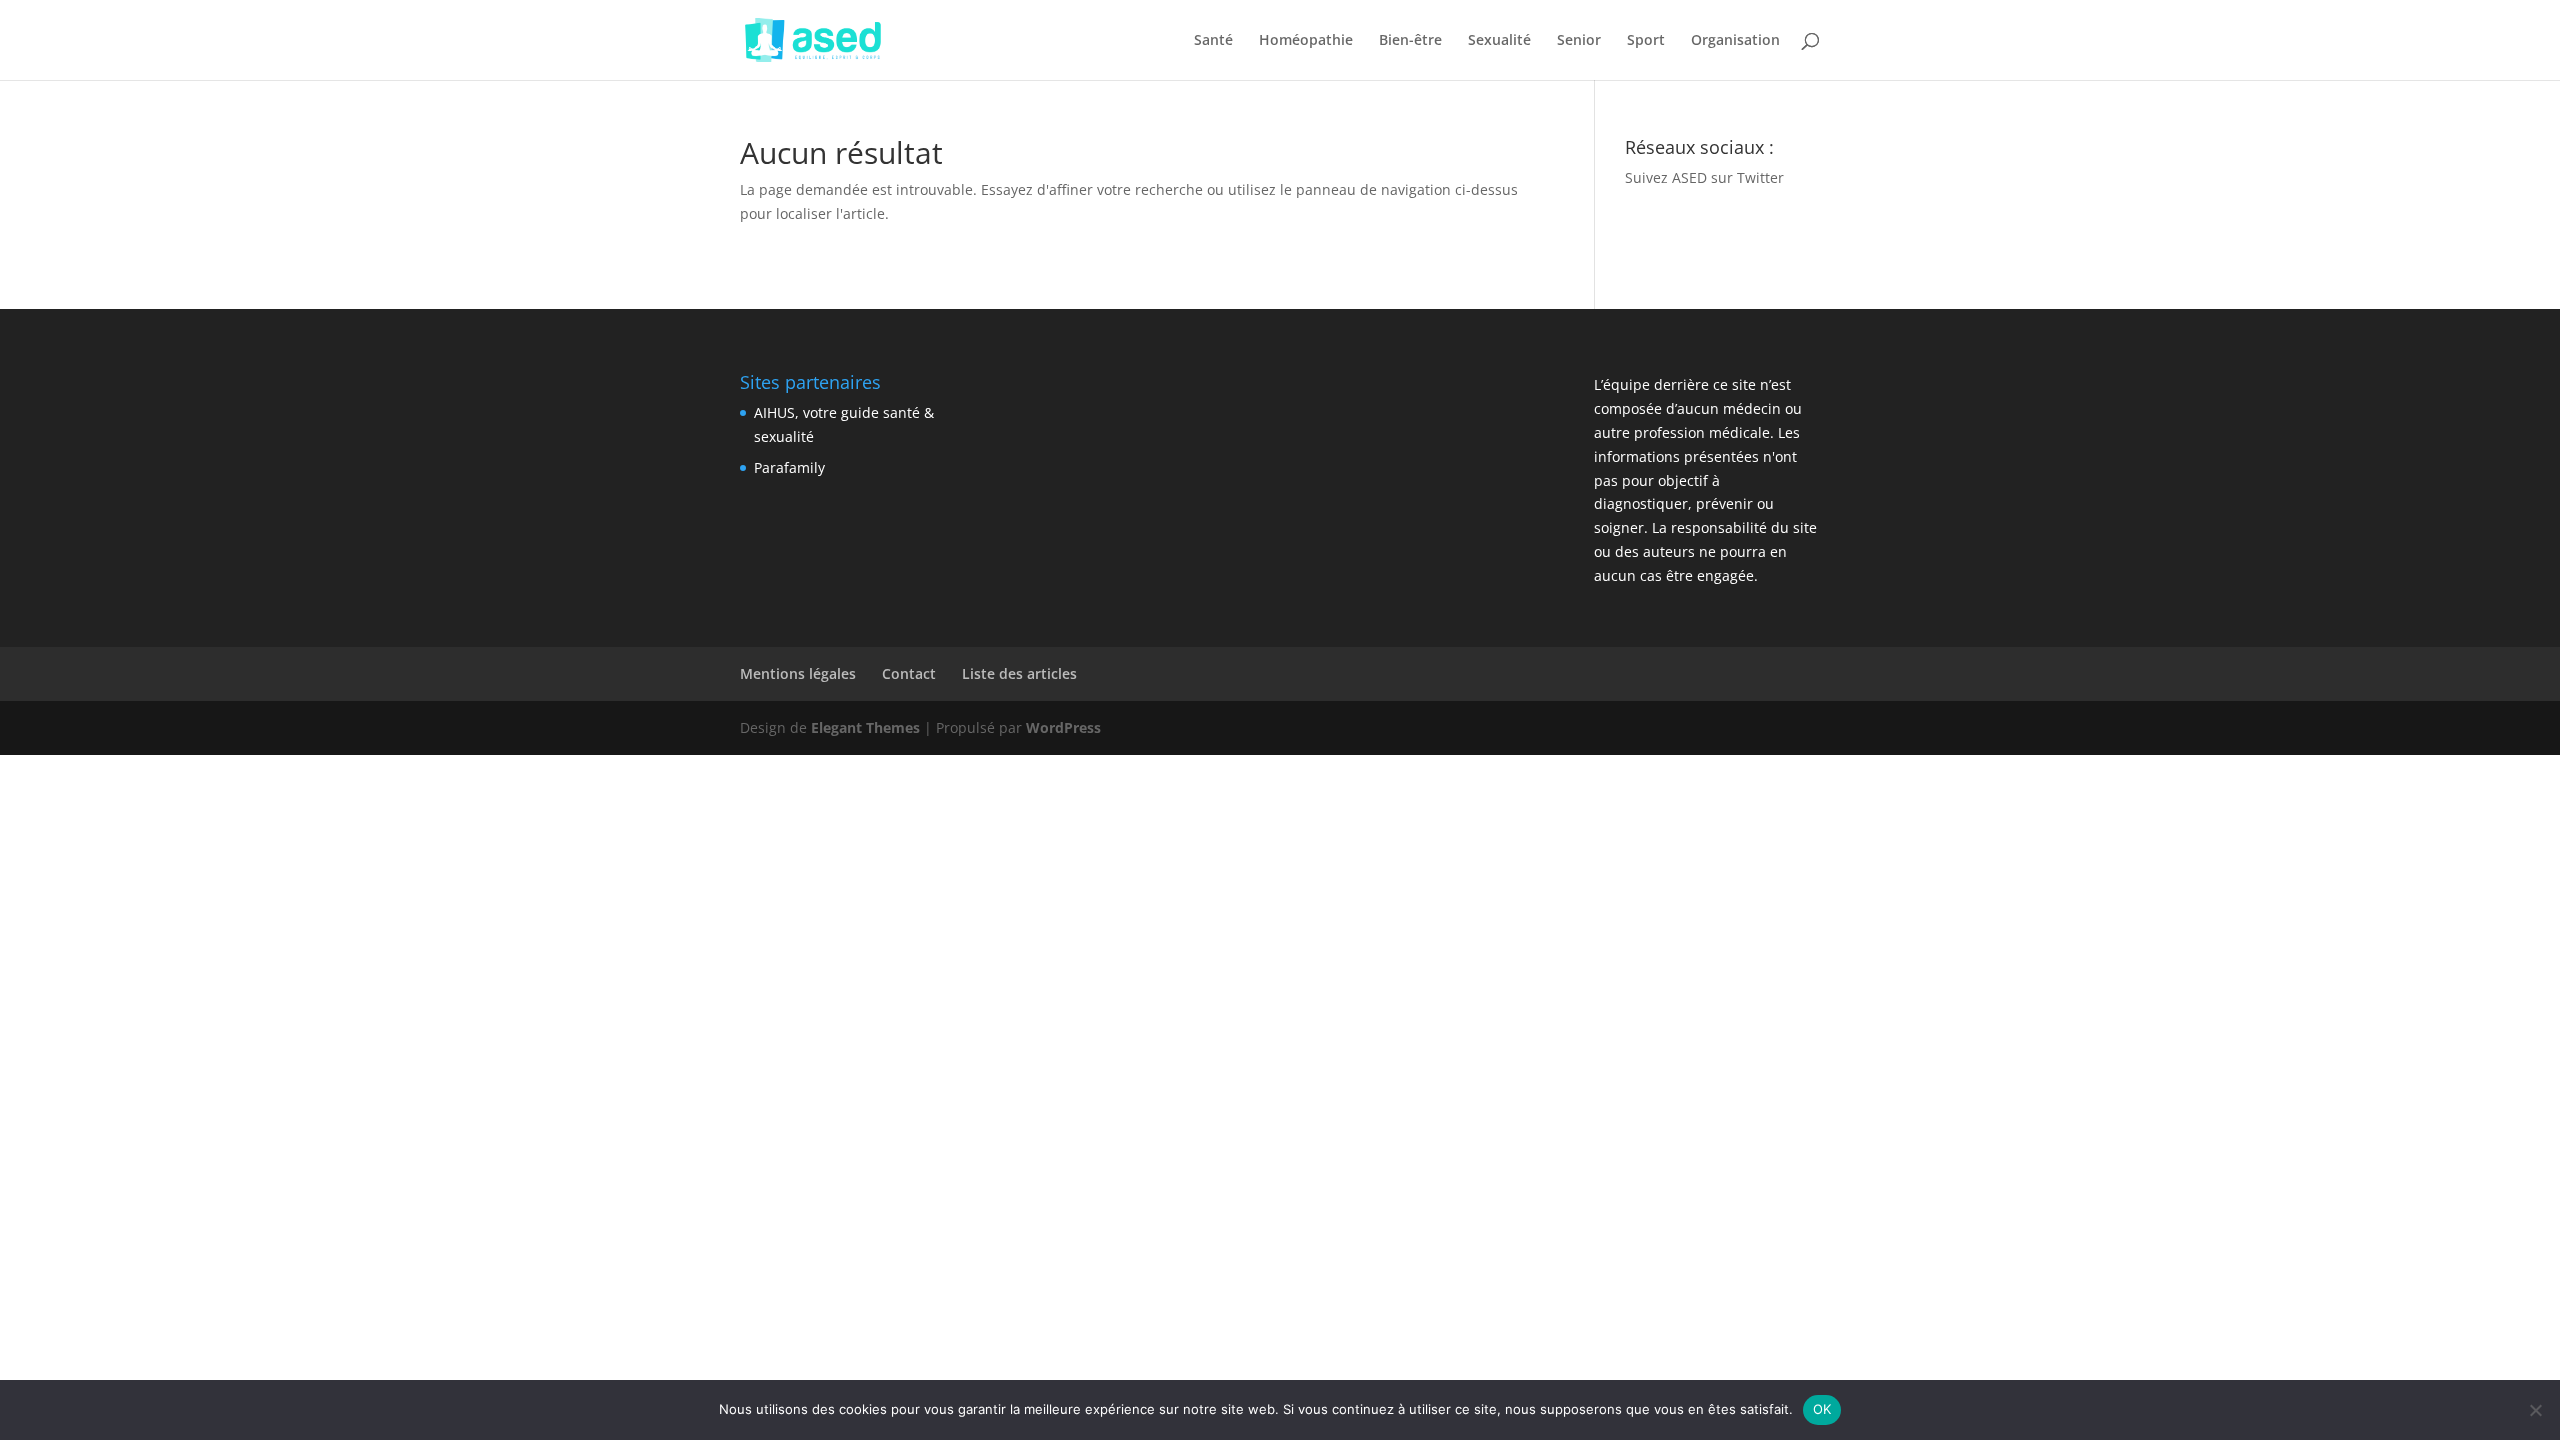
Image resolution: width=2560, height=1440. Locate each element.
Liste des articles (1019, 673)
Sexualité (1499, 41)
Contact (909, 673)
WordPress (1063, 727)
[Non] (2535, 1410)
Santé (1213, 41)
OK (1822, 1409)
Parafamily (789, 467)
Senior (1579, 41)
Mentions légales (798, 673)
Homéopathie (1306, 41)
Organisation (1735, 41)
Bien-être (1410, 41)
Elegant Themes (865, 727)
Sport (1646, 41)
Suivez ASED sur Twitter (1704, 177)
